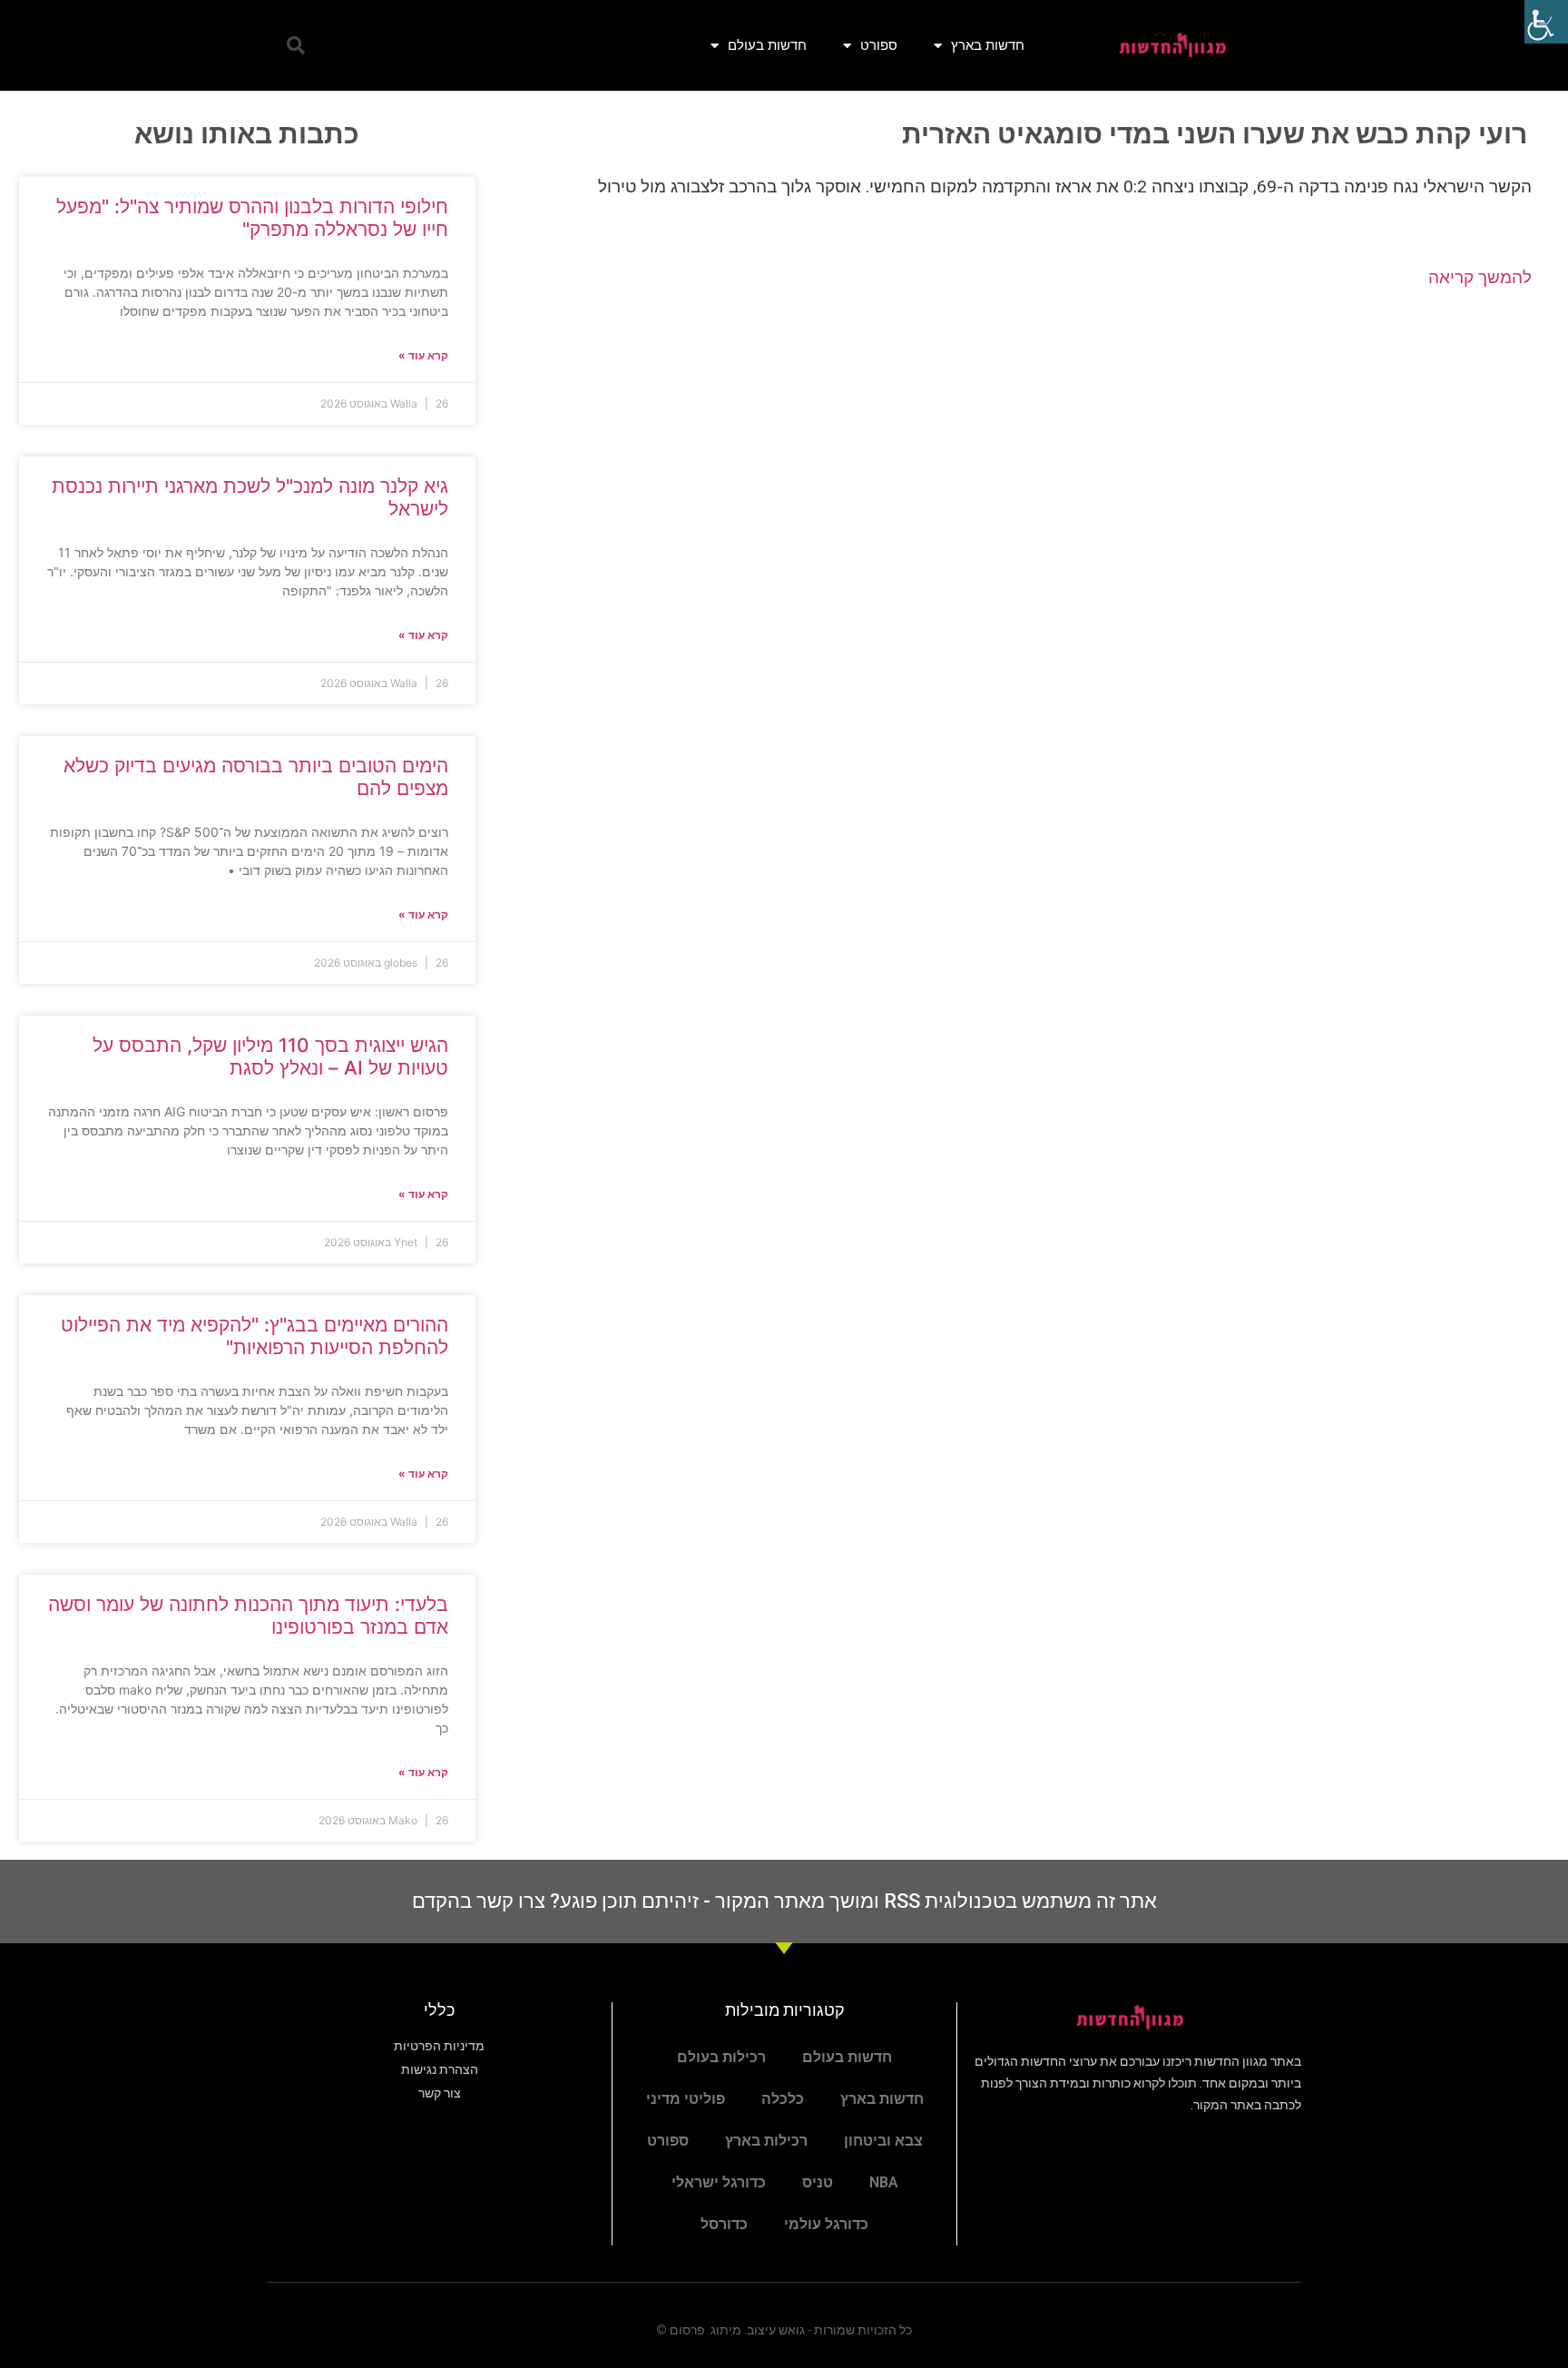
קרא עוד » (423, 355)
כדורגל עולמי (826, 2224)
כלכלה (783, 2099)
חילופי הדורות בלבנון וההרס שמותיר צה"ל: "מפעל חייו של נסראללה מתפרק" (252, 218)
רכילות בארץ (766, 2141)
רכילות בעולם (721, 2057)
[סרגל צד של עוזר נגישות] (1546, 22)
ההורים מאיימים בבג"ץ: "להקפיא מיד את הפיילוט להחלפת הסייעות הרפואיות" (255, 1336)
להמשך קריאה (1480, 277)
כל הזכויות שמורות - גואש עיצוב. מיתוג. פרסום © (784, 2330)
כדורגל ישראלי (719, 2182)
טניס (818, 2182)
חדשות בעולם (767, 45)
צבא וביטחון (883, 2141)
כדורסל (724, 2224)
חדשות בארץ (988, 45)
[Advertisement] (1022, 449)
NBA (884, 2182)
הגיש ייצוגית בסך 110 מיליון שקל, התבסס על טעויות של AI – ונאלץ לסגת (270, 1056)
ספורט (879, 45)
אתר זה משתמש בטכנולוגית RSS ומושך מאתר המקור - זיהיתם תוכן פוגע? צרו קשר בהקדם (784, 1901)
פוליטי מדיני (686, 2099)
